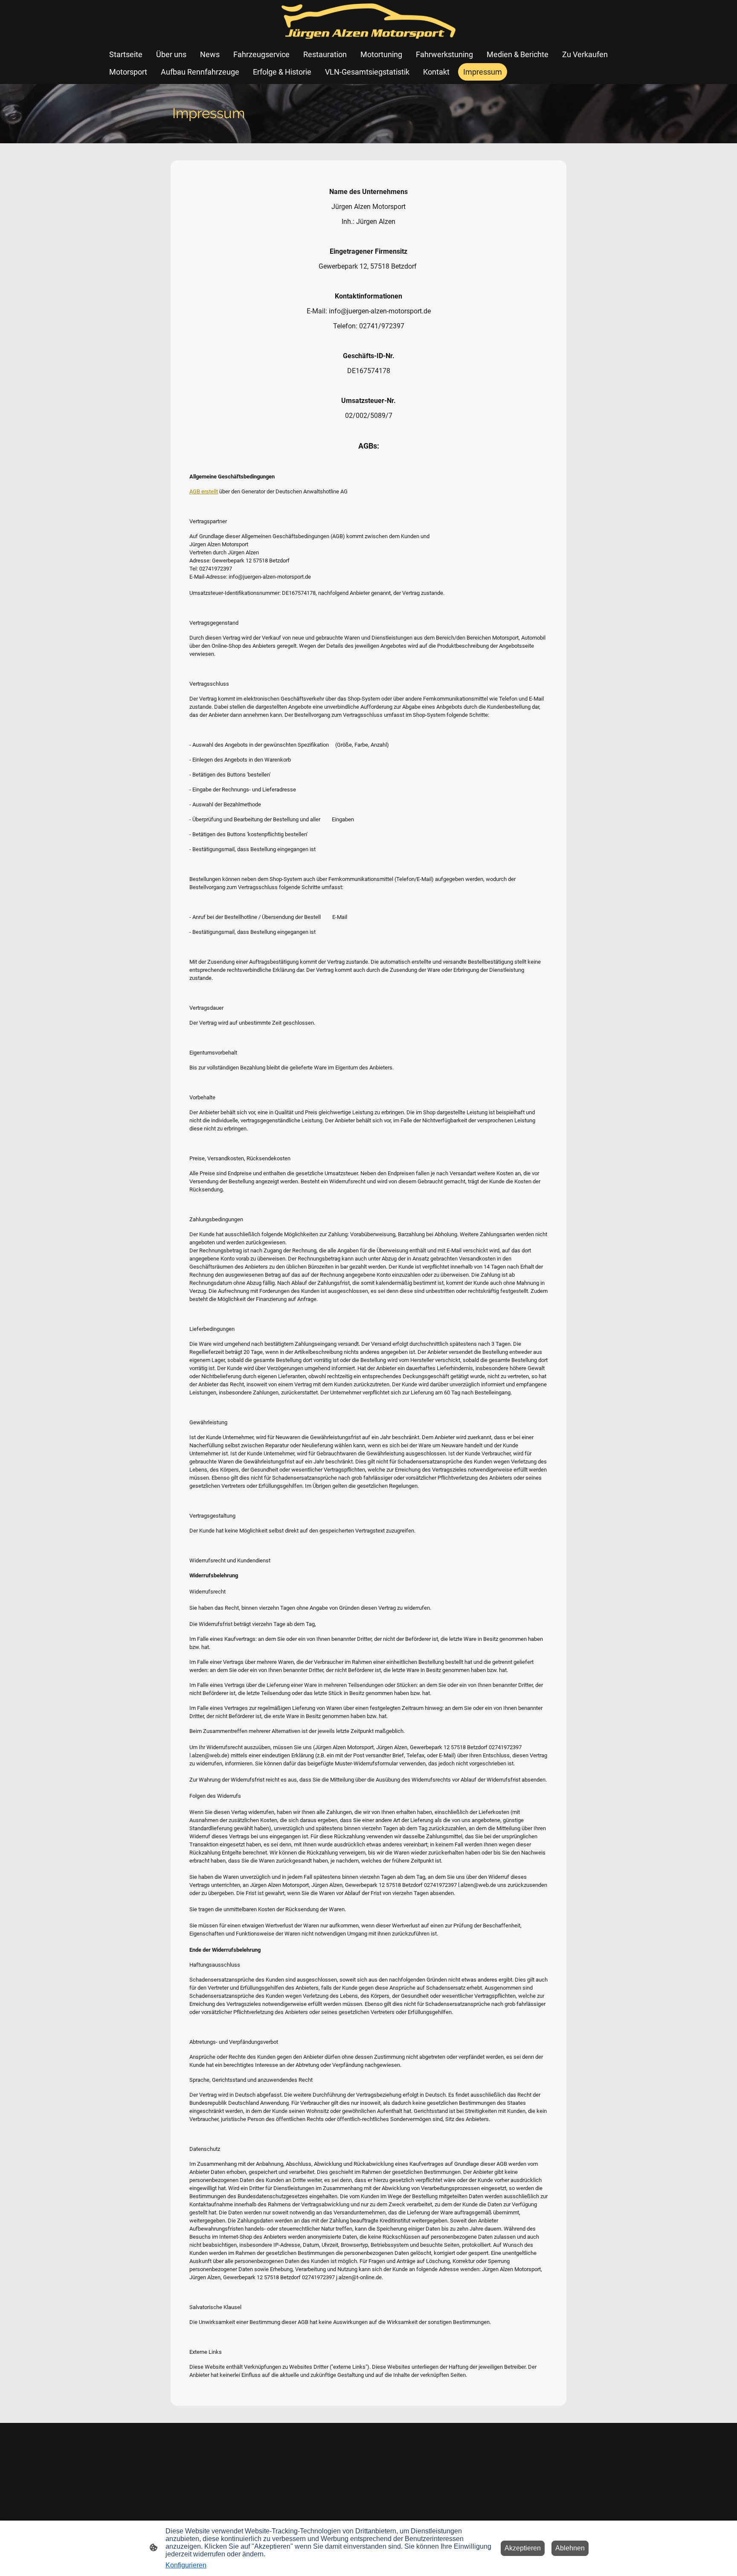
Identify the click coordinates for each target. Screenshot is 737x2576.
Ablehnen (570, 2548)
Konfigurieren (186, 2565)
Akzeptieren (523, 2548)
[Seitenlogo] (368, 21)
